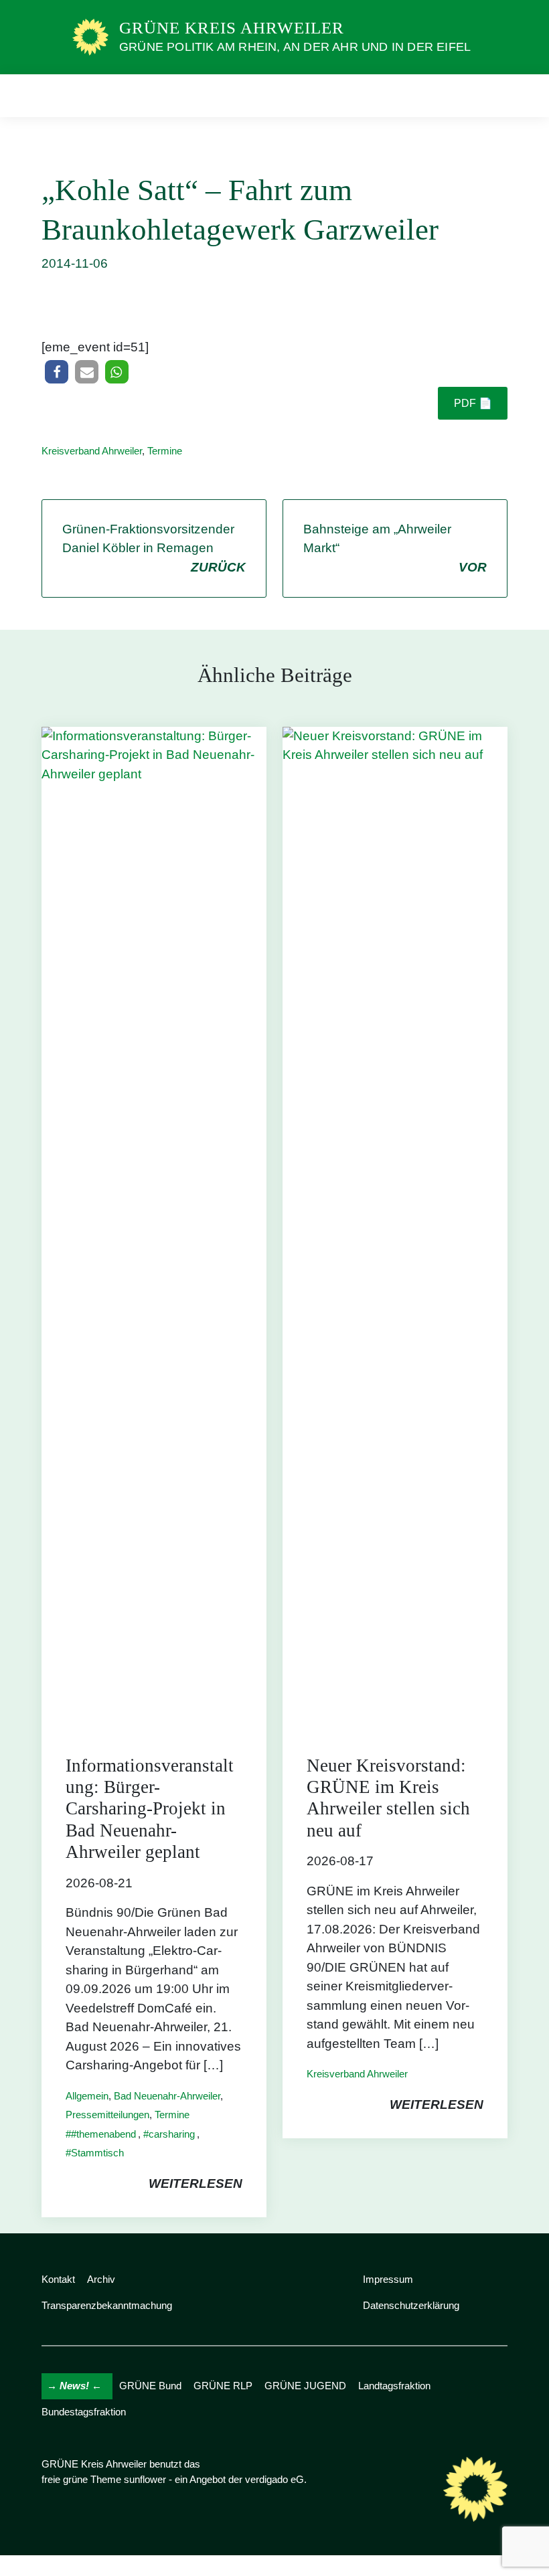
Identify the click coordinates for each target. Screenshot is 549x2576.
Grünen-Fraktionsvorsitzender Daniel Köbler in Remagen (154, 548)
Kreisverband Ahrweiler (92, 451)
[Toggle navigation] (493, 95)
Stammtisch (97, 2153)
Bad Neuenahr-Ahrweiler (167, 2096)
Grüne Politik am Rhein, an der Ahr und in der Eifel (295, 47)
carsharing (172, 2134)
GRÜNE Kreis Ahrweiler (232, 28)
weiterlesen (195, 2183)
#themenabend (103, 2134)
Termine (165, 451)
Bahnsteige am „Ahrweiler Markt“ (395, 548)
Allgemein (87, 2096)
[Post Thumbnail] (154, 1228)
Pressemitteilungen (107, 2115)
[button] (57, 372)
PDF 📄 (473, 403)
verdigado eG (274, 2479)
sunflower (145, 2479)
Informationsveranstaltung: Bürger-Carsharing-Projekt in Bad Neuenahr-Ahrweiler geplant (150, 1809)
